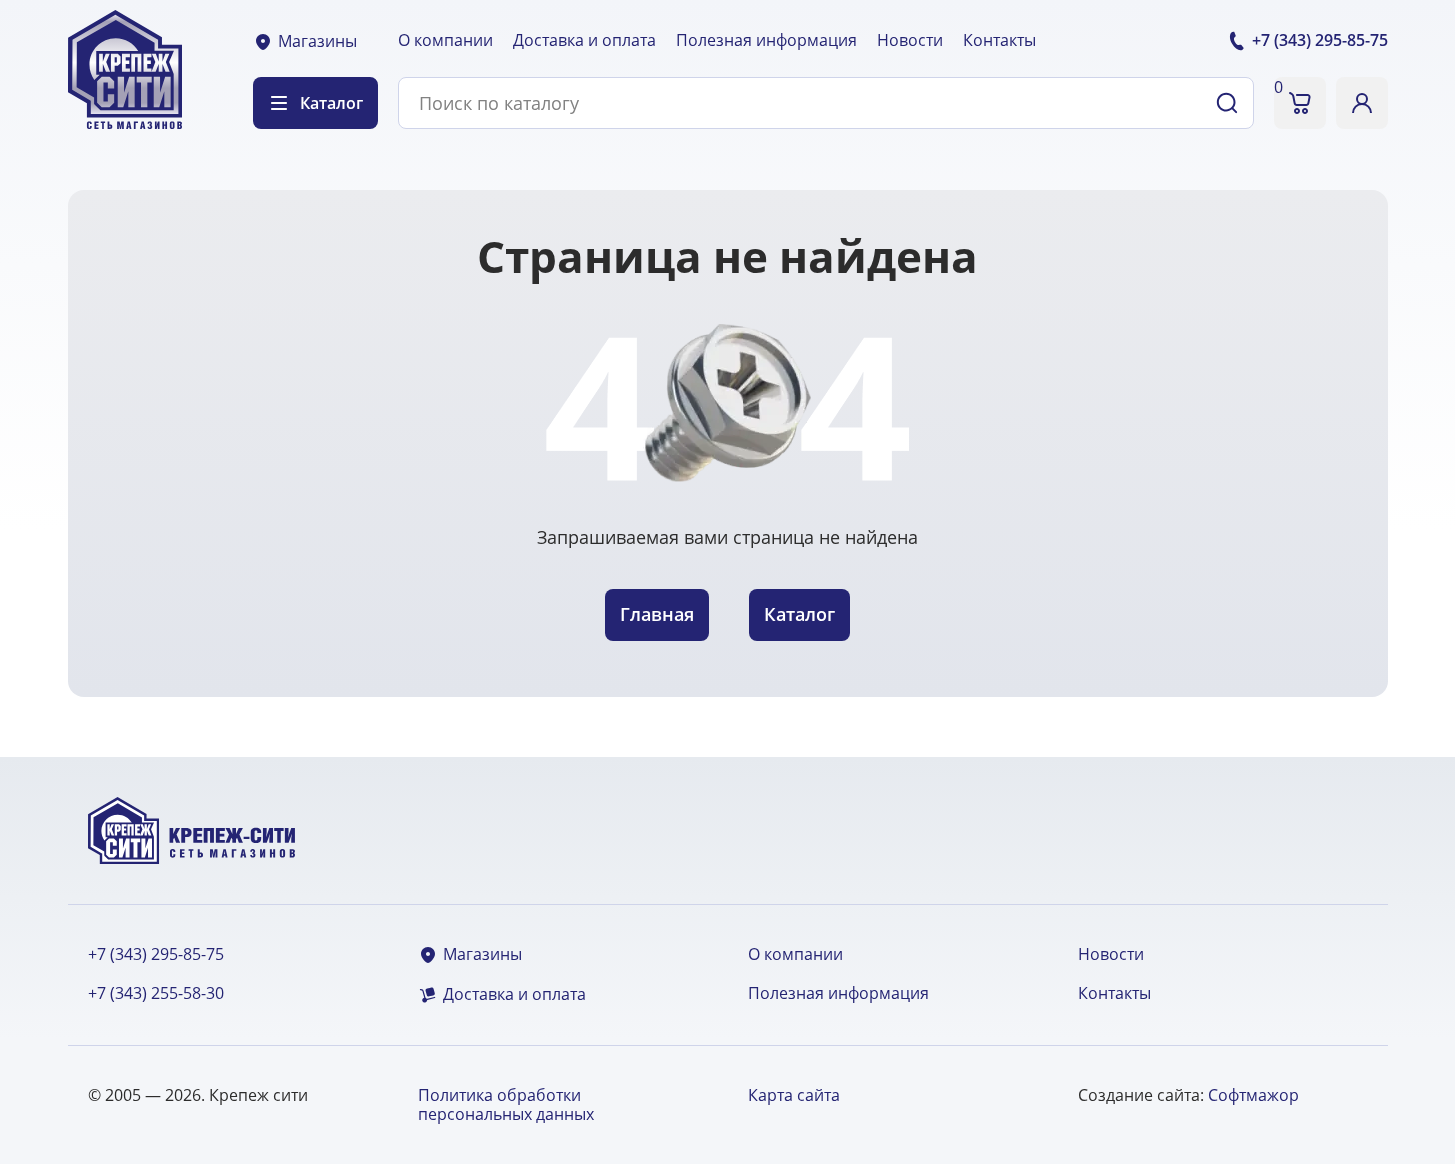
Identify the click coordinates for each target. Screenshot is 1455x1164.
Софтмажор (1253, 1095)
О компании (445, 40)
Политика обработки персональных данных (506, 1104)
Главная (657, 614)
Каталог (799, 614)
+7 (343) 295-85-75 (156, 954)
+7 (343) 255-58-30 (156, 993)
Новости (910, 40)
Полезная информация (766, 40)
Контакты (999, 40)
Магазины (317, 41)
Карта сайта (794, 1095)
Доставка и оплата (584, 40)
